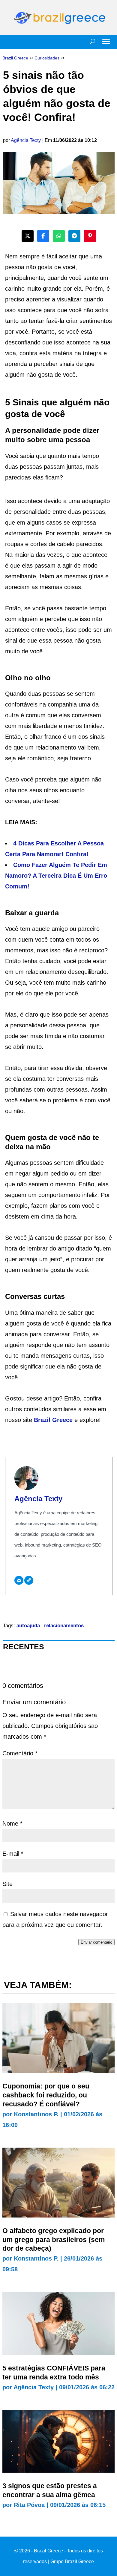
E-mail (13, 1854)
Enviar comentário (96, 1942)
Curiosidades (47, 58)
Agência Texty (26, 140)
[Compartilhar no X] (28, 236)
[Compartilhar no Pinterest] (90, 236)
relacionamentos (64, 1626)
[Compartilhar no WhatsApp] (59, 236)
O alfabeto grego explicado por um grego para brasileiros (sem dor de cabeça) (54, 2240)
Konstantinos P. (36, 2114)
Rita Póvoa (29, 2505)
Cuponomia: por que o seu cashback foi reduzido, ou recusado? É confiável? (46, 2095)
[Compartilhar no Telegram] (74, 236)
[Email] (19, 1580)
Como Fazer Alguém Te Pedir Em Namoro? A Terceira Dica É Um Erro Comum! (56, 876)
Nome (12, 1823)
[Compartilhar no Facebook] (43, 236)
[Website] (29, 1580)
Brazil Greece (53, 1420)
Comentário (20, 1753)
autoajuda (28, 1626)
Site (7, 1884)
